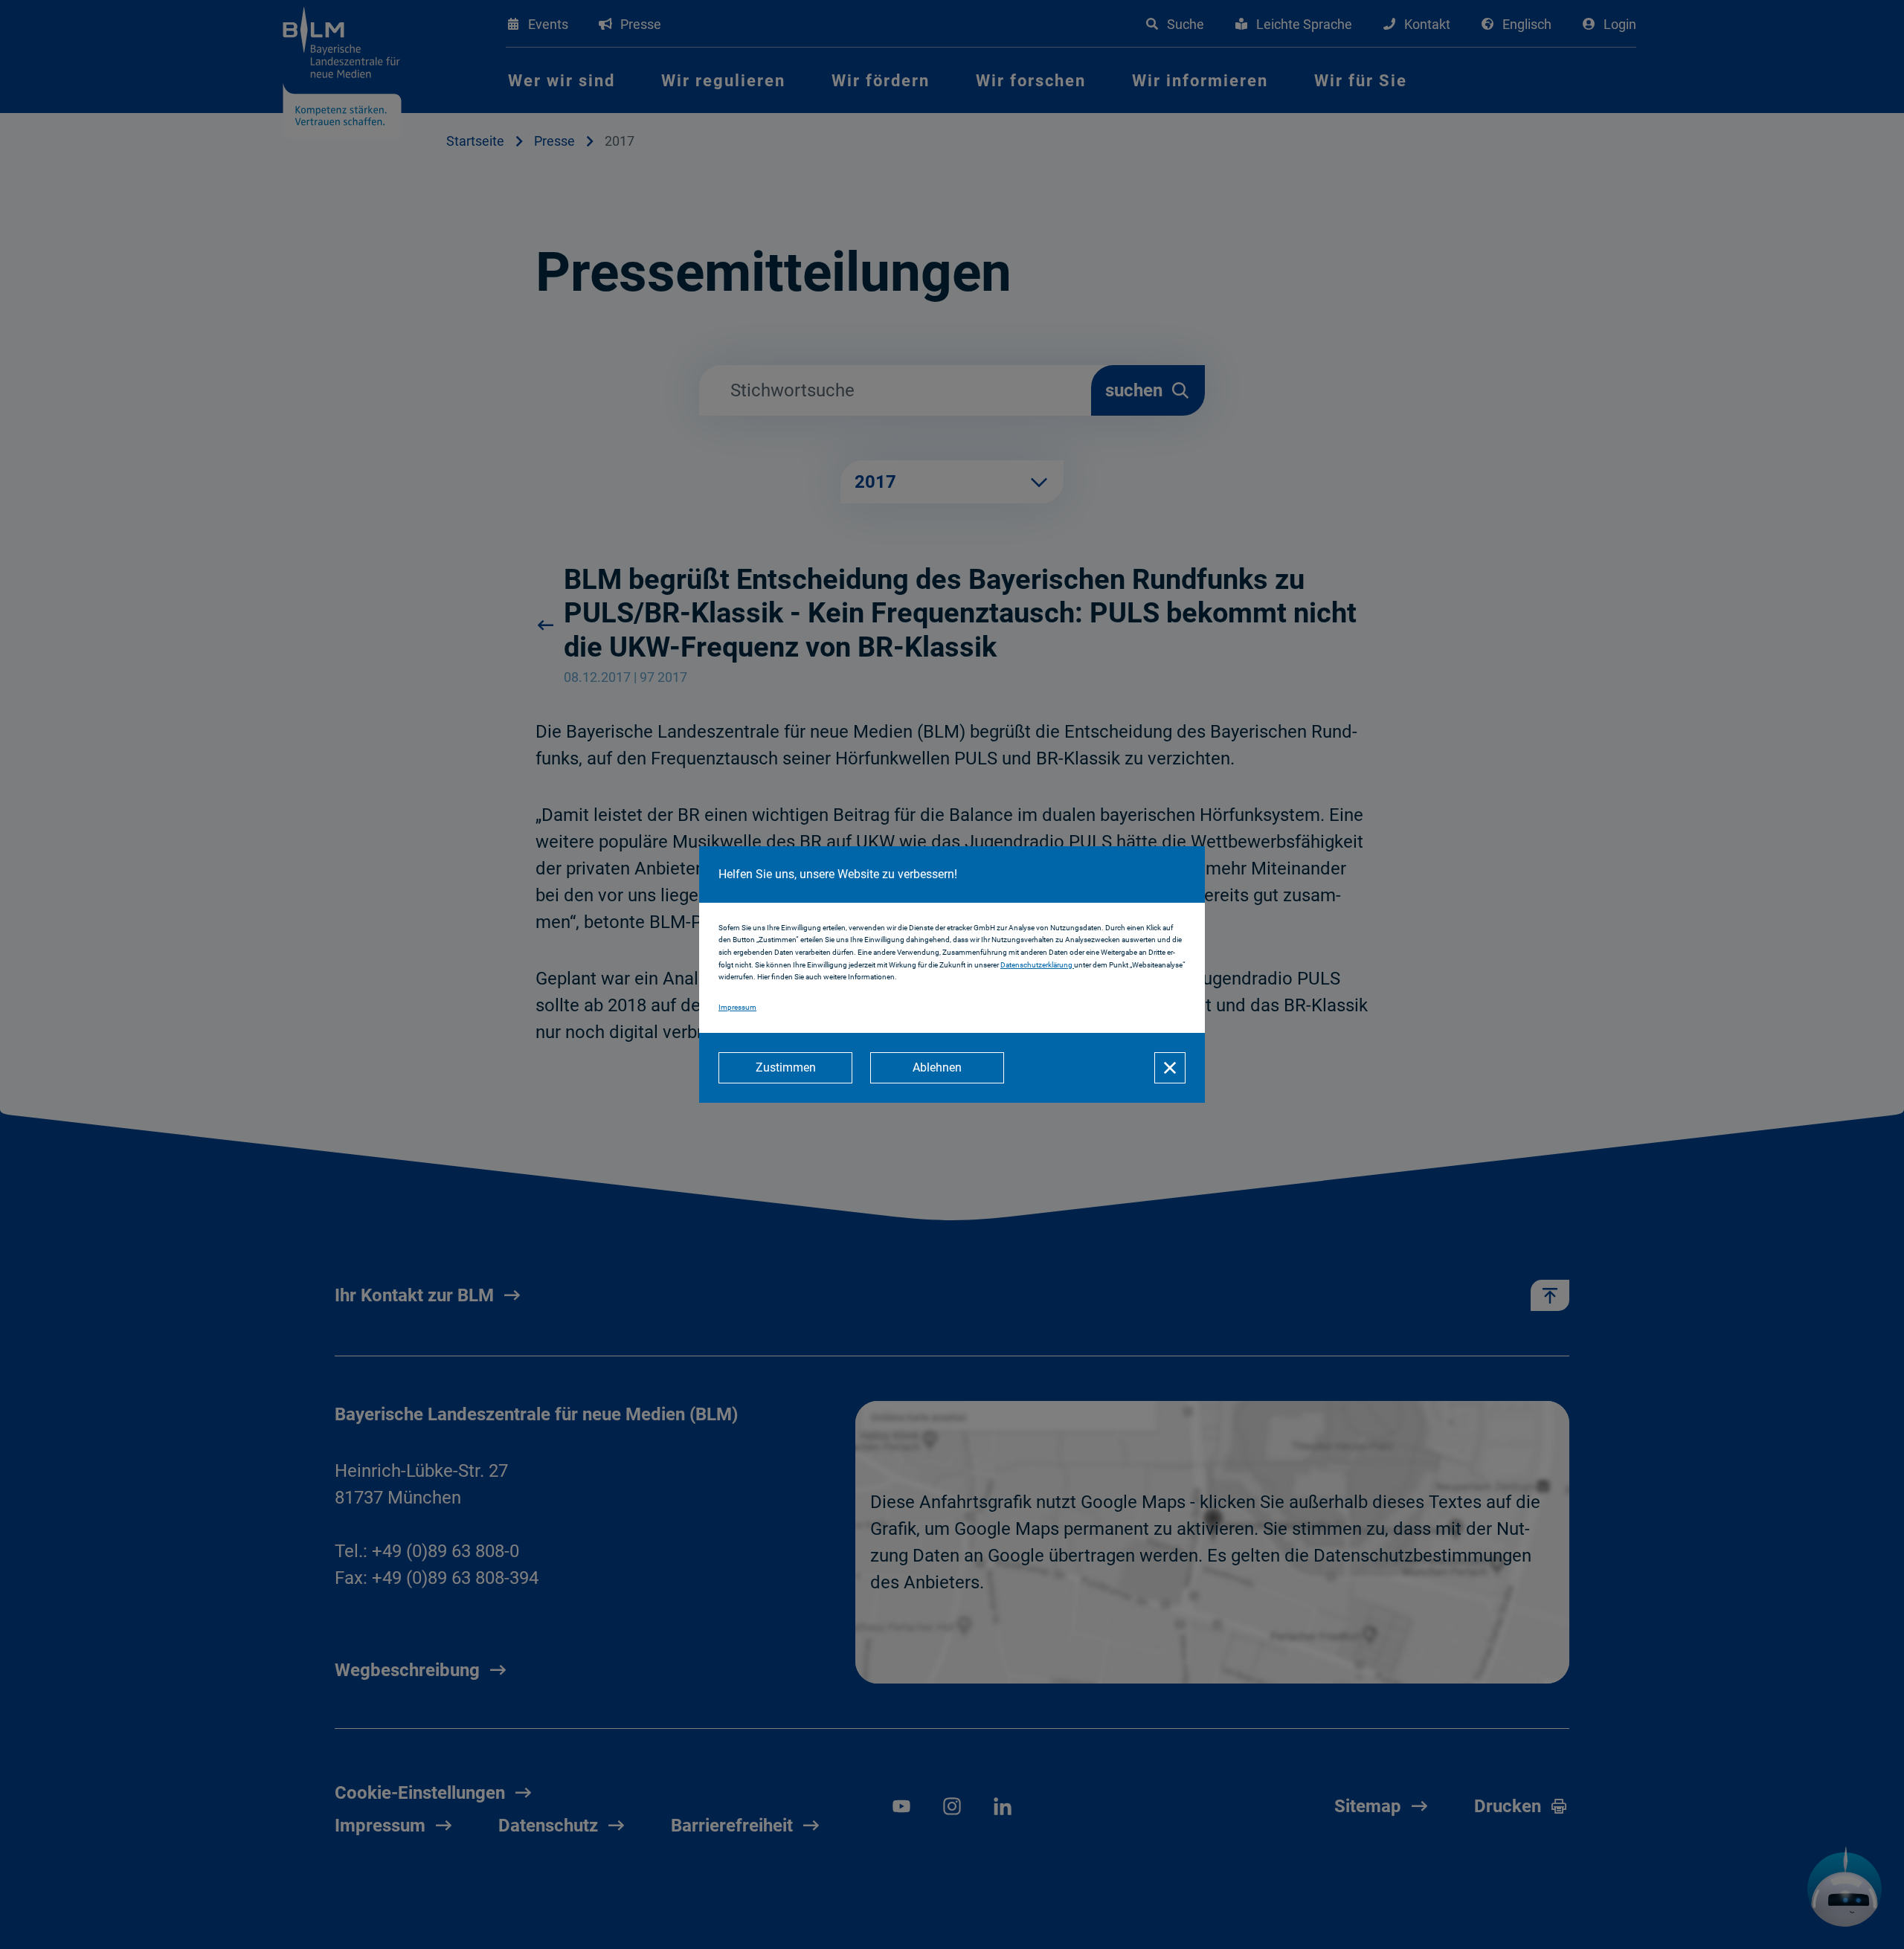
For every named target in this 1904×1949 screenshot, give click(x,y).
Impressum (737, 1007)
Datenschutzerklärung (1037, 965)
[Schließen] (1170, 1068)
